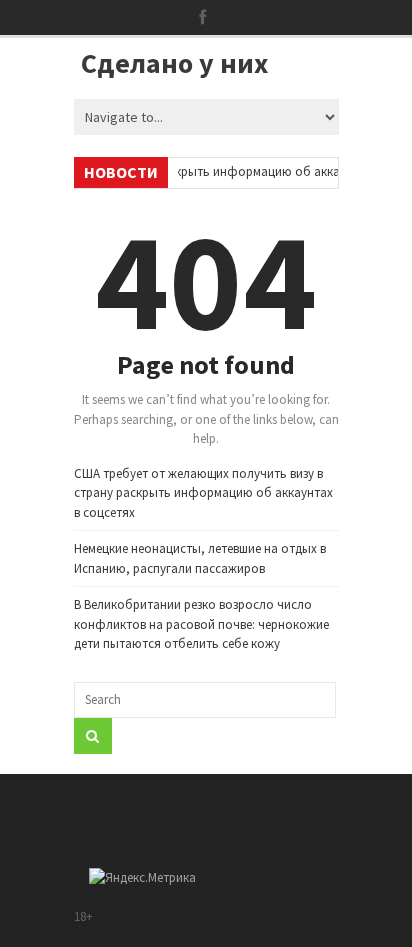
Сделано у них (174, 63)
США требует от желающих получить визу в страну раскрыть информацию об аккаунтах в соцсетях (203, 493)
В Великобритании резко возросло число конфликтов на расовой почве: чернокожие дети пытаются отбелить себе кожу (201, 624)
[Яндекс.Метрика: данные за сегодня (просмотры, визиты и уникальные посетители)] (142, 878)
